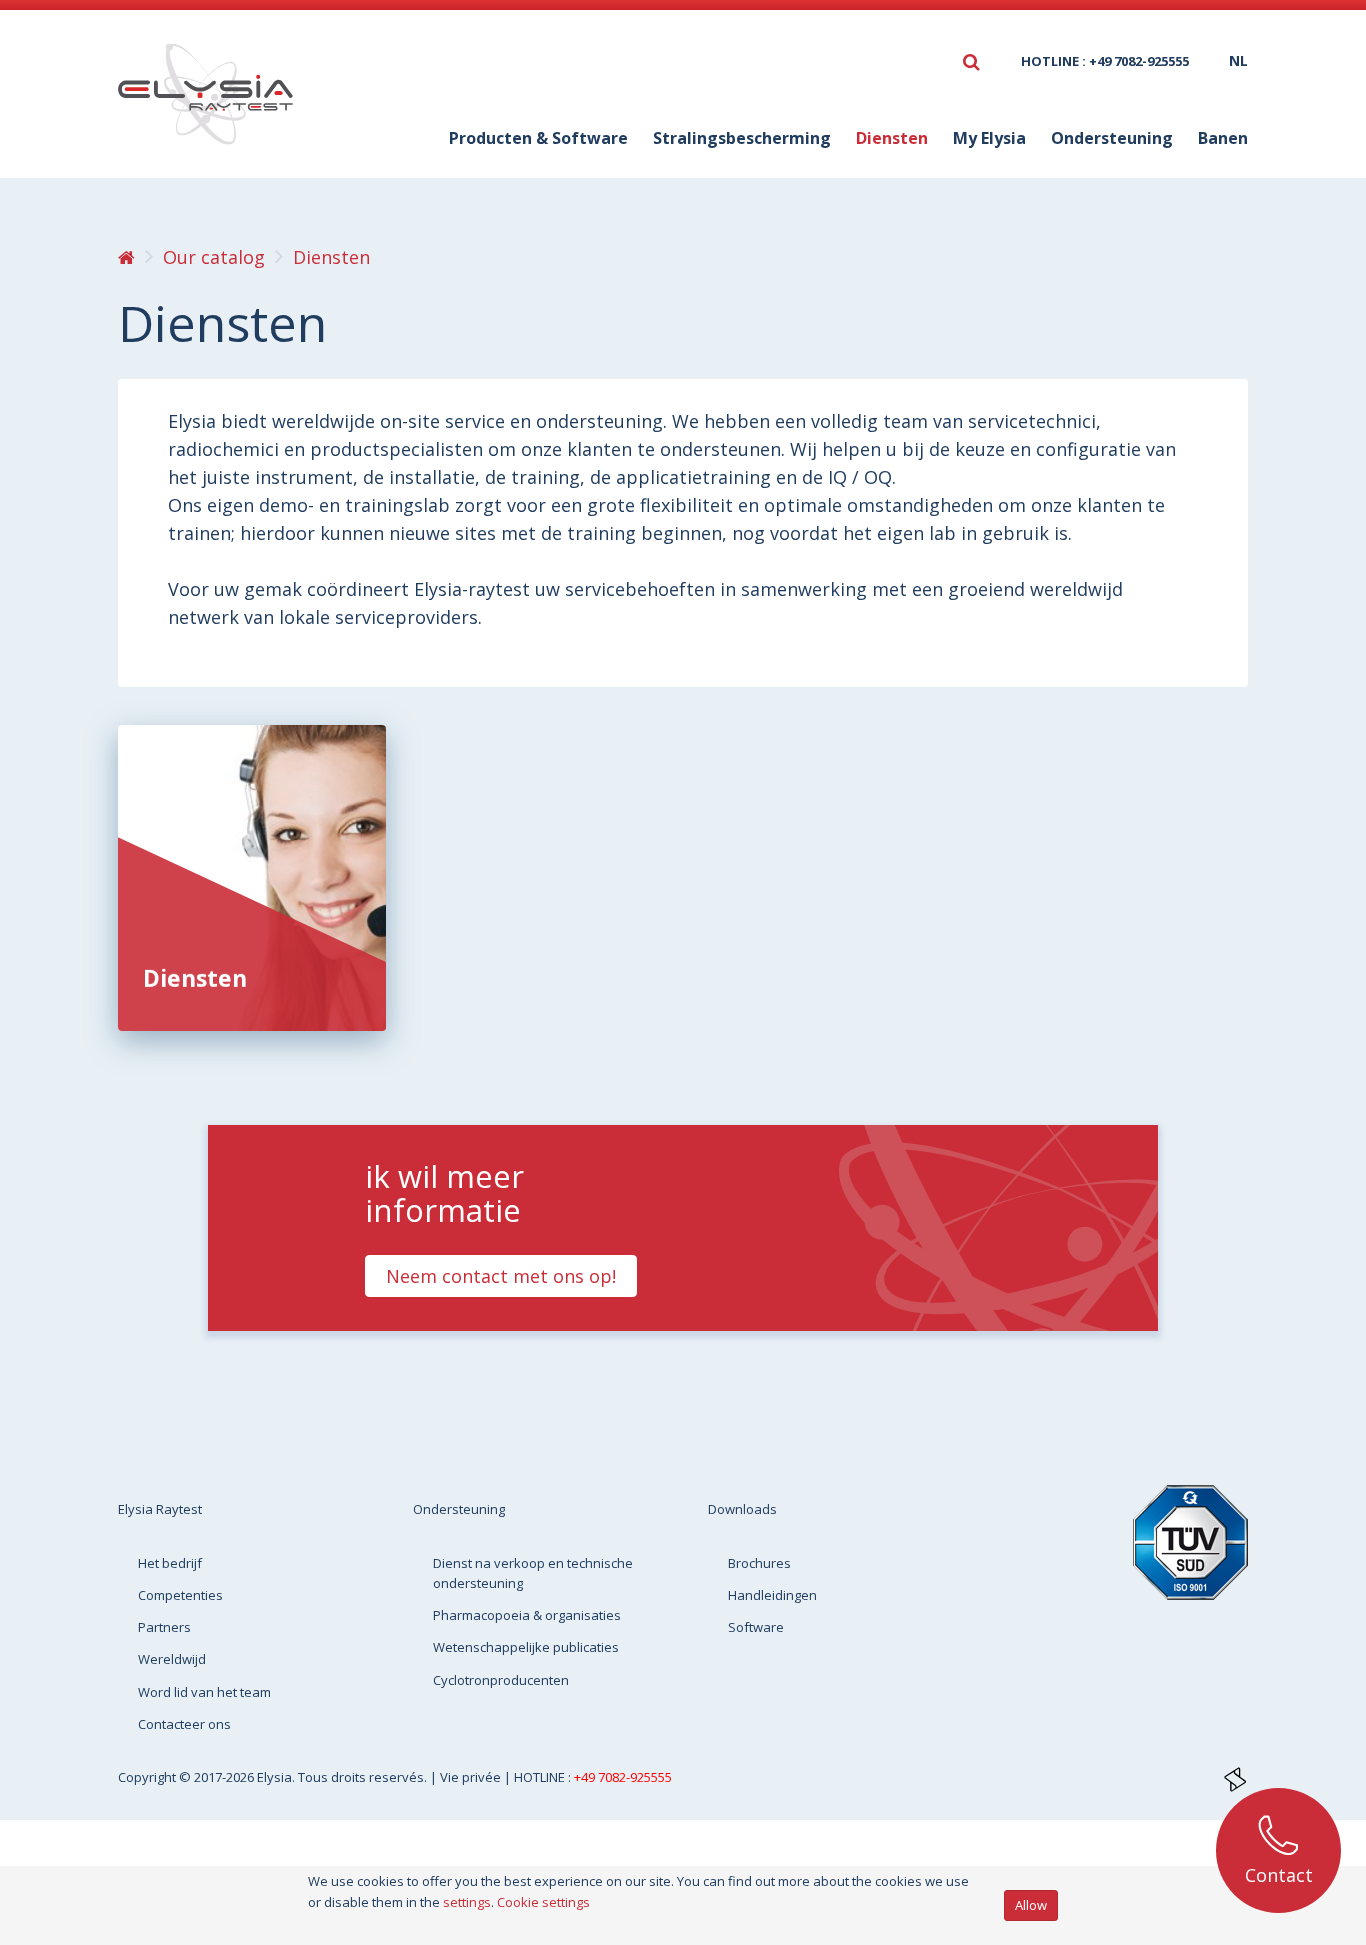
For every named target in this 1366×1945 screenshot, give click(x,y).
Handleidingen (772, 1595)
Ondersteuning (459, 1509)
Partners (164, 1627)
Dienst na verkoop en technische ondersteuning (533, 1573)
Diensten (195, 978)
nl (1238, 60)
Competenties (180, 1595)
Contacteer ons (184, 1724)
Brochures (759, 1563)
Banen (1223, 138)
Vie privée (472, 1777)
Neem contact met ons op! (501, 1276)
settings (467, 1902)
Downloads (742, 1509)
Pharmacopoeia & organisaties (527, 1615)
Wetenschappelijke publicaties (526, 1647)
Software (756, 1627)
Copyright (148, 1777)
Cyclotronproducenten (501, 1680)
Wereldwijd (172, 1659)
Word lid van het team (204, 1692)
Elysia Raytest (160, 1509)
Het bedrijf (170, 1563)
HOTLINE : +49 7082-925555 (1105, 61)
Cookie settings (543, 1902)
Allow (1031, 1905)
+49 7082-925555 (623, 1777)
